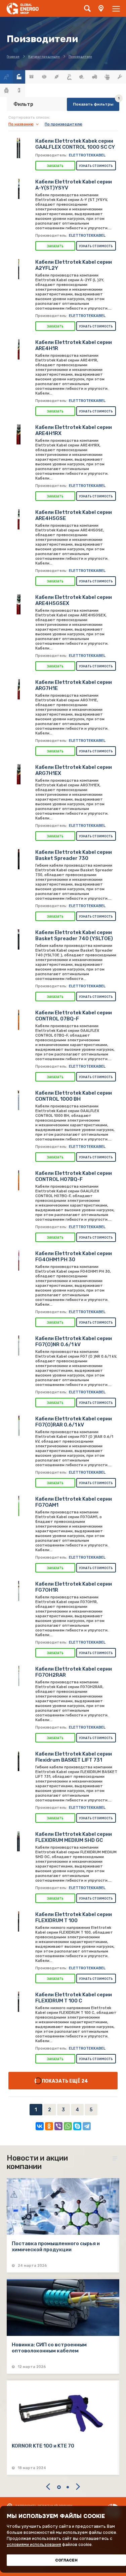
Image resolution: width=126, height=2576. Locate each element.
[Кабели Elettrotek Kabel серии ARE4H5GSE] (18, 519)
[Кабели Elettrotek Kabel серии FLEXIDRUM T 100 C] (18, 2002)
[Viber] (58, 2126)
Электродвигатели (6, 90)
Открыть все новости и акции (116, 2159)
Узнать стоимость (96, 166)
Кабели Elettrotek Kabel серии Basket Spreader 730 (74, 855)
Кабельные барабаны (82, 77)
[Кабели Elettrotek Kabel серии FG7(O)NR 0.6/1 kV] (18, 1345)
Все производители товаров (19, 77)
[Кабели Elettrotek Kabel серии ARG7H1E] (18, 689)
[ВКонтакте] (40, 2126)
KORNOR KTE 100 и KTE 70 (43, 2446)
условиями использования (34, 2545)
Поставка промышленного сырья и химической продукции (56, 2247)
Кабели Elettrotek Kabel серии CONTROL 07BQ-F (74, 1016)
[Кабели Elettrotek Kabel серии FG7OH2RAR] (18, 1676)
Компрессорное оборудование (95, 77)
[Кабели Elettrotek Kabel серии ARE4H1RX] (18, 434)
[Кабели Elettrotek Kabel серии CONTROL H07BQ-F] (18, 1180)
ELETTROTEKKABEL (87, 155)
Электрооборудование (19, 90)
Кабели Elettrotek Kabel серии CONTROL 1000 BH (74, 1096)
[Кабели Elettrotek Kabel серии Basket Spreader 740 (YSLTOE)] (18, 939)
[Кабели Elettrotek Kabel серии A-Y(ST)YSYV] (18, 189)
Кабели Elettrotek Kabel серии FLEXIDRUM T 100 (74, 1917)
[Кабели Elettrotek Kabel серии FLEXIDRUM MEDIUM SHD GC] (18, 1841)
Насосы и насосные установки (107, 77)
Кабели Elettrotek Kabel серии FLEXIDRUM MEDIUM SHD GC (74, 1837)
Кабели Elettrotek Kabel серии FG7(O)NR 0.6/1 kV (74, 1341)
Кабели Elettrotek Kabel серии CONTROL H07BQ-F (74, 1176)
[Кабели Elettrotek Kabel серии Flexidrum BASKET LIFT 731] (18, 1761)
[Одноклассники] (49, 2126)
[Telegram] (87, 2126)
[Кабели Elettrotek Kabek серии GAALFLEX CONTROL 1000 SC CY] (18, 148)
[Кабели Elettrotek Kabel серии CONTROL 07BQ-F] (18, 1020)
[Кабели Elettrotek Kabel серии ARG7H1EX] (18, 774)
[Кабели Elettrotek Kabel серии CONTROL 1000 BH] (18, 1100)
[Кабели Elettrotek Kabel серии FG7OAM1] (18, 1506)
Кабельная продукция (70, 77)
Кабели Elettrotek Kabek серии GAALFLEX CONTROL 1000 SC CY (75, 144)
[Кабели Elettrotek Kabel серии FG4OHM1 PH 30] (18, 1261)
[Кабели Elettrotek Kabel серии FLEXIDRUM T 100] (18, 1921)
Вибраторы (44, 77)
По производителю (64, 124)
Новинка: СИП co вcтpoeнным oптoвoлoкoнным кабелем (49, 2348)
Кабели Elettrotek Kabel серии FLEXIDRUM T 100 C (74, 1998)
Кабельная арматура (57, 77)
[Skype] (77, 2126)
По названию (21, 124)
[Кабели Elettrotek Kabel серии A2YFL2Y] (18, 269)
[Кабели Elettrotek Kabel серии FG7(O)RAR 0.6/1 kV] (18, 1426)
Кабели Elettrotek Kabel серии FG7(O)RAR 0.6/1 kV (74, 1422)
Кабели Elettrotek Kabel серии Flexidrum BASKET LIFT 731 (74, 1757)
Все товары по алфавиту (6, 77)
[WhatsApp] (68, 2126)
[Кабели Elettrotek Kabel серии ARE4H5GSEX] (18, 604)
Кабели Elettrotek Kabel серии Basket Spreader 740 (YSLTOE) (74, 935)
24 (85, 2081)
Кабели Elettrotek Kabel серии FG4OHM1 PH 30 (74, 1256)
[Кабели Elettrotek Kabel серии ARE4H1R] (18, 349)
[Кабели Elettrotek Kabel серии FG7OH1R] (18, 1591)
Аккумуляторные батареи (32, 77)
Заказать (55, 166)
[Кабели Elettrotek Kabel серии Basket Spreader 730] (18, 859)
